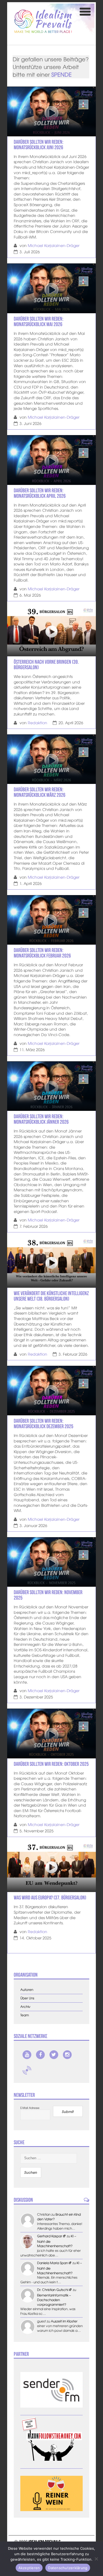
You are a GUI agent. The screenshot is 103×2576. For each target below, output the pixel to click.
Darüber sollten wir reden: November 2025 (48, 1595)
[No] (96, 2559)
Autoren (27, 1990)
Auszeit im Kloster (64, 2321)
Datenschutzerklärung (68, 2568)
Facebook (40, 2055)
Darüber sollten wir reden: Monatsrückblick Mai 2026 (39, 321)
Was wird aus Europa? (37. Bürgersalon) (50, 1898)
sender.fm (27, 2070)
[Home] (43, 21)
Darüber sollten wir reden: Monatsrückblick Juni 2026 (39, 145)
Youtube (27, 2055)
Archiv (25, 2007)
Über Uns (27, 1998)
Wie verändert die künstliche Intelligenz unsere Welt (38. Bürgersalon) (51, 1296)
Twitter (54, 2055)
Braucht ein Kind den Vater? (59, 2217)
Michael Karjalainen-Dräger (54, 245)
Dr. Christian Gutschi (53, 2290)
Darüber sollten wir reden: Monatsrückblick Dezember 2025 (44, 1424)
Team (25, 2015)
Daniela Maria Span (52, 2263)
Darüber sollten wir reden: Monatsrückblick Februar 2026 (42, 953)
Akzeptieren (29, 2568)
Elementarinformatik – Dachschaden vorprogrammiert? (54, 2300)
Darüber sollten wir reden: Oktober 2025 (51, 1764)
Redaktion (37, 723)
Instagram (67, 2055)
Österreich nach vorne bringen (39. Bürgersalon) (46, 665)
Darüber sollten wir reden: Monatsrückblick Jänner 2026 (41, 1119)
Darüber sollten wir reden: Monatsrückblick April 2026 (40, 493)
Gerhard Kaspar (50, 2236)
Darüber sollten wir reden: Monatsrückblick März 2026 (40, 792)
